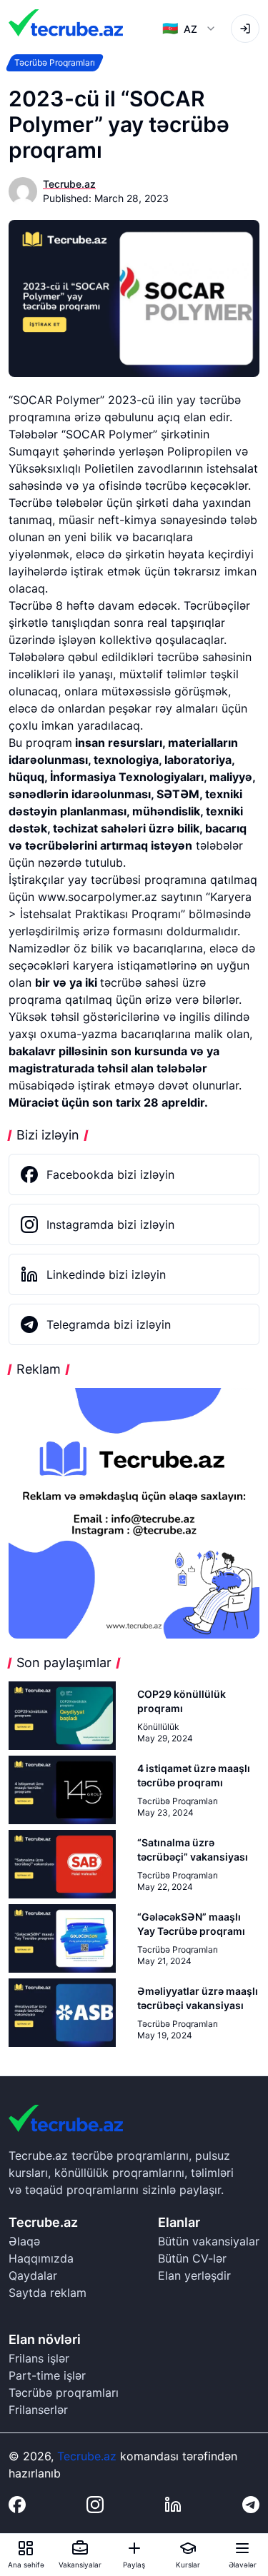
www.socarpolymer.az (98, 897)
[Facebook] (17, 2505)
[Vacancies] (80, 2548)
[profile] (245, 29)
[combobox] (189, 29)
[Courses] (188, 2548)
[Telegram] (251, 2505)
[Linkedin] (173, 2505)
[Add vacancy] (134, 2548)
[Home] (26, 2548)
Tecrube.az (87, 2456)
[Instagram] (95, 2505)
